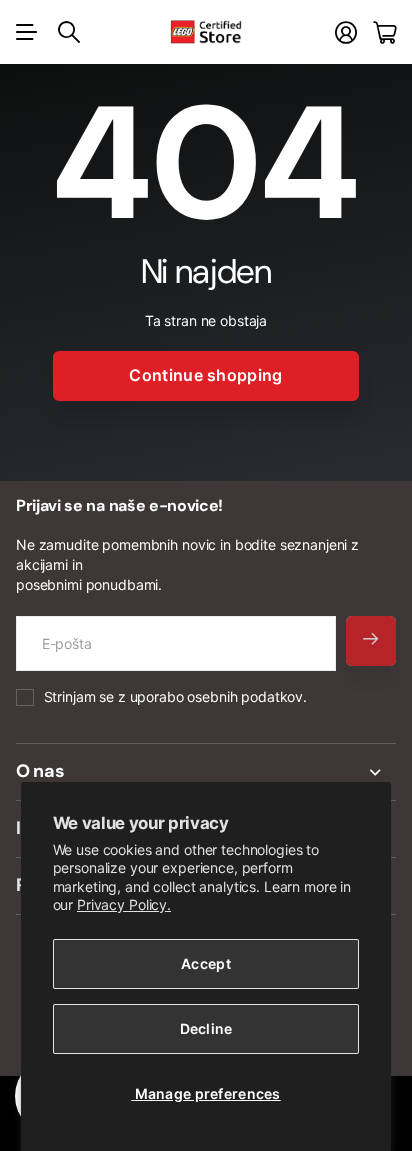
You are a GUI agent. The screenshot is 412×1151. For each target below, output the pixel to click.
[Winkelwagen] (384, 32)
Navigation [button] (27, 32)
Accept (206, 963)
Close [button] (206, 772)
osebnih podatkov (245, 696)
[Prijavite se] (346, 32)
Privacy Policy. (124, 904)
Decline (206, 1028)
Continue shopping (205, 375)
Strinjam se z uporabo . (175, 696)
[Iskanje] (69, 32)
